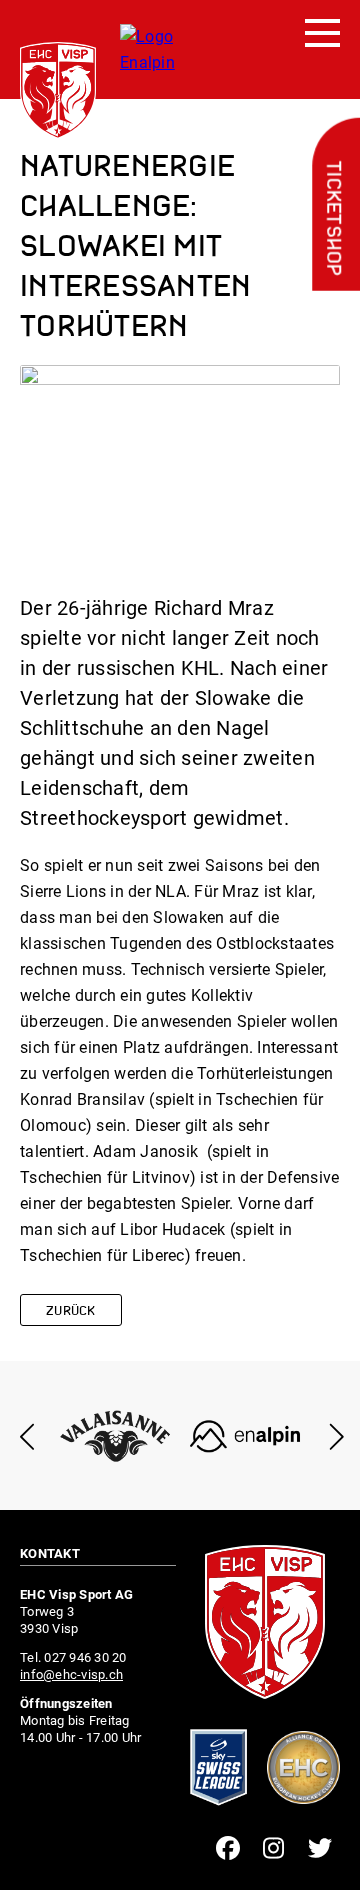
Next (332, 1436)
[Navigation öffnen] (322, 34)
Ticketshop (332, 219)
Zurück (71, 1311)
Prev (27, 1436)
